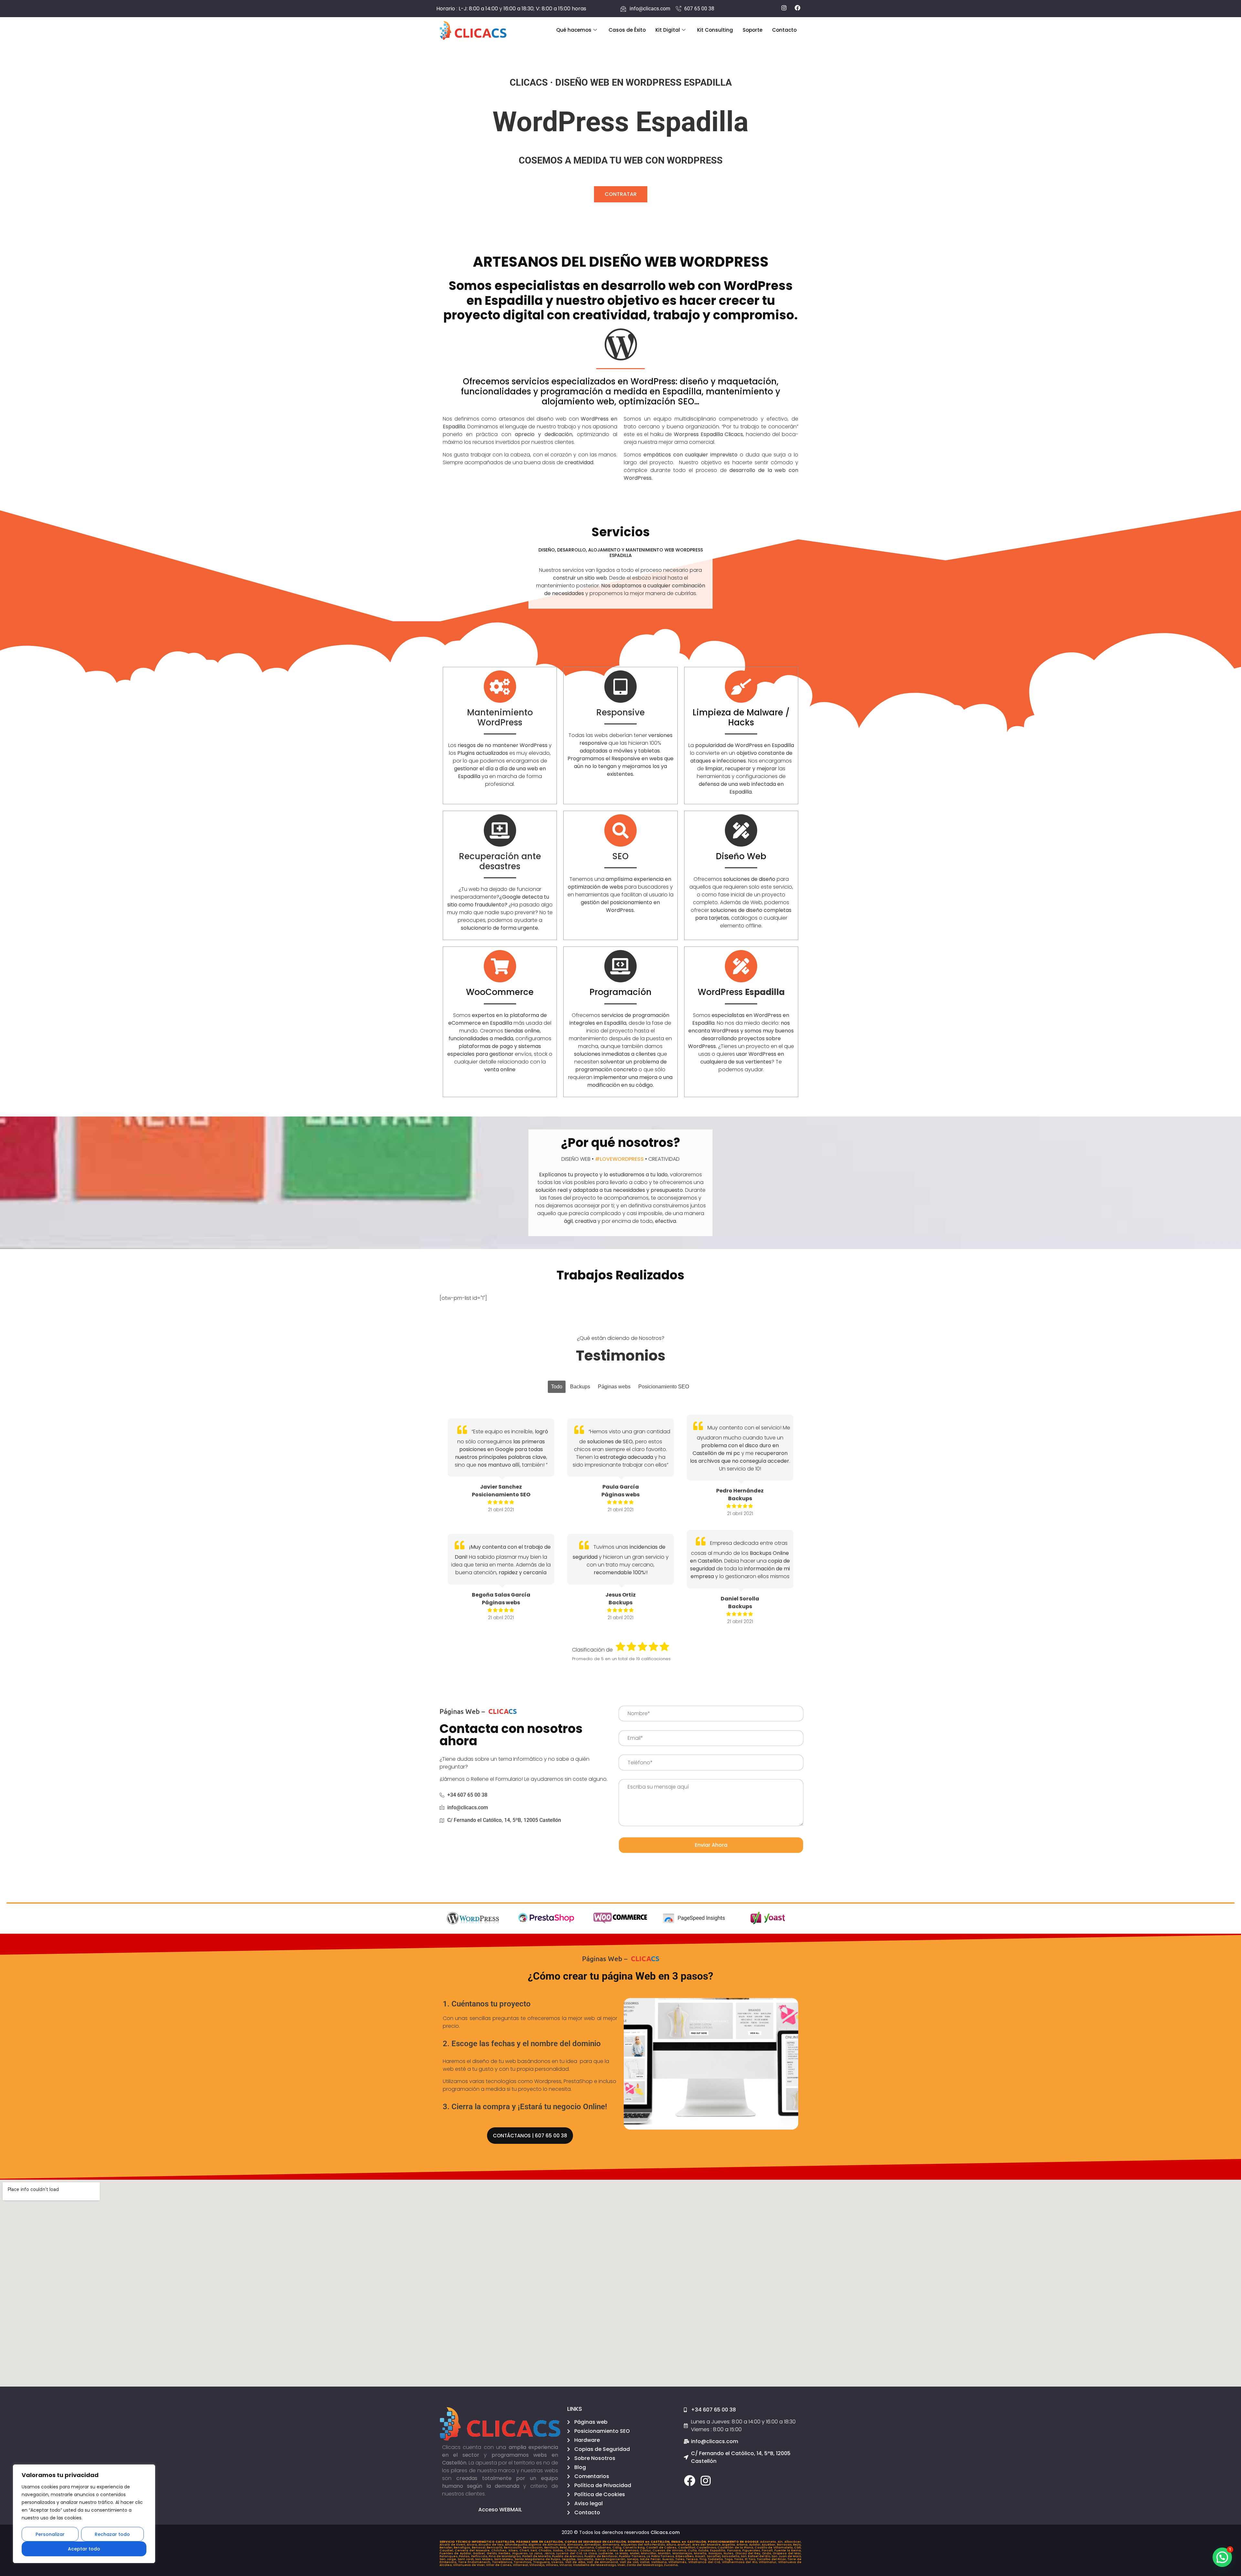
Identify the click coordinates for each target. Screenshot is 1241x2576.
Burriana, (588, 2548)
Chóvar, (571, 2550)
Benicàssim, (533, 2548)
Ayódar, (756, 2545)
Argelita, (729, 2545)
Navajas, (716, 2553)
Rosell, (701, 2556)
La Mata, (622, 2553)
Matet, (635, 2553)
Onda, (767, 2553)
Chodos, (546, 2550)
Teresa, (693, 2559)
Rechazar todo (112, 2534)
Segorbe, (570, 2559)
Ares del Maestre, (707, 2545)
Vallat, (646, 2562)
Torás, (740, 2559)
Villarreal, (521, 2565)
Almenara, (612, 2545)
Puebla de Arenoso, (568, 2556)
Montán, (665, 2553)
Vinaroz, (566, 2565)
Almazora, (576, 2545)
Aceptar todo (84, 2549)
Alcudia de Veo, (492, 2545)
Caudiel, (447, 2550)
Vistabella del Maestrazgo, (595, 2565)
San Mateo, (485, 2559)
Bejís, (797, 2545)
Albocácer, (793, 2542)
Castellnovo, (707, 2548)
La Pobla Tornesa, (661, 2556)
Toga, (729, 2559)
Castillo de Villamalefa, (774, 2548)
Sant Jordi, (467, 2559)
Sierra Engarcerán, (611, 2559)
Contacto (784, 30)
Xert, (534, 2550)
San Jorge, (449, 2559)
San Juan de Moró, (786, 2556)
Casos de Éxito (627, 30)
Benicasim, (513, 2548)
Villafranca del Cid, (705, 2562)
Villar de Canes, (499, 2565)
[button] (1222, 2557)
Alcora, (473, 2545)
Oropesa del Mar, (787, 2553)
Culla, (693, 2550)
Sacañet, (714, 2556)
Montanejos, (683, 2553)
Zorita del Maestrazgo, (645, 2565)
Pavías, (465, 2556)
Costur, (646, 2550)
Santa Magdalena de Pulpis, (538, 2559)
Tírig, (704, 2559)
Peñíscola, (480, 2556)
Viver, (622, 2565)
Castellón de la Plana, (736, 2548)
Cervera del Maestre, (473, 2550)
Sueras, (669, 2559)
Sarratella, (586, 2559)
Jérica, (550, 2553)
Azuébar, (769, 2545)
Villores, (553, 2565)
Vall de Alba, (576, 2562)
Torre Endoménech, (475, 2562)
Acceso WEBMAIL (500, 2510)
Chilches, (500, 2550)
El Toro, (751, 2559)
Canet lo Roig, (634, 2548)
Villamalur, (769, 2562)
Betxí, (564, 2548)
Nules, (729, 2553)
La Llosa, (591, 2553)
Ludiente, (607, 2553)
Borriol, (574, 2548)
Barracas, (785, 2545)
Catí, (798, 2548)
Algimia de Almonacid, (548, 2545)
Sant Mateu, (504, 2559)
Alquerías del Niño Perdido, (644, 2545)
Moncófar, (649, 2553)
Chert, (525, 2550)
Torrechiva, (524, 2562)
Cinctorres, (588, 2550)
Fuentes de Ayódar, (456, 2553)
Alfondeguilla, (517, 2545)
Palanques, (449, 2556)
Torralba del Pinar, (772, 2559)
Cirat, (602, 2550)
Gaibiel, (480, 2553)
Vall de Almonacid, (603, 2562)
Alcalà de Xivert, (453, 2545)
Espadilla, (718, 2550)
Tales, (681, 2559)
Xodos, (559, 2550)
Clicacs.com (665, 2532)
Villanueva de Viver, (470, 2565)
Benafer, (447, 2548)
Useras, (558, 2562)
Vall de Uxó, (630, 2562)
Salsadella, (731, 2556)
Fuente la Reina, (788, 2550)
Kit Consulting (715, 30)
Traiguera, (542, 2562)
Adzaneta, (769, 2542)
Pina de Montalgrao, (505, 2556)
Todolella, (716, 2559)
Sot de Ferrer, (651, 2559)
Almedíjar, (593, 2545)
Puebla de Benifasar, (602, 2556)
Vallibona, (660, 2562)
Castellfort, (687, 2548)
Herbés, (505, 2553)
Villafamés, (678, 2562)
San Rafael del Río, (756, 2556)
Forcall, (768, 2550)
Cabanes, (604, 2548)
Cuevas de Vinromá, (670, 2550)
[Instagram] (706, 2480)
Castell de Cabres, (662, 2548)
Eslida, (704, 2550)
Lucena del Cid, (570, 2553)
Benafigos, (463, 2548)
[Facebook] (689, 2480)
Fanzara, (735, 2550)
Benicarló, (495, 2548)
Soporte (753, 30)
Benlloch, (552, 2548)
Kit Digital (668, 30)
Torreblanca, (503, 2562)
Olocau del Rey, (749, 2553)
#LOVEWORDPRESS (619, 1159)
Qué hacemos (574, 30)
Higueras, (521, 2553)
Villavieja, (538, 2565)
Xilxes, (514, 2550)
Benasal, (479, 2548)
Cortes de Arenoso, (623, 2550)
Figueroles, (752, 2550)
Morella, (701, 2553)
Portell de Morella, (537, 2556)
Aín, (781, 2542)
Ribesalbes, (685, 2556)
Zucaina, (671, 2565)
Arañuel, (685, 2545)
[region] (84, 2514)
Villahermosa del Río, (741, 2562)
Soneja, (633, 2559)
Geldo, (493, 2553)
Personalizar (50, 2534)
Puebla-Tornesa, (633, 2556)
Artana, (743, 2545)
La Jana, (537, 2553)
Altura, (672, 2545)
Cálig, (618, 2548)
